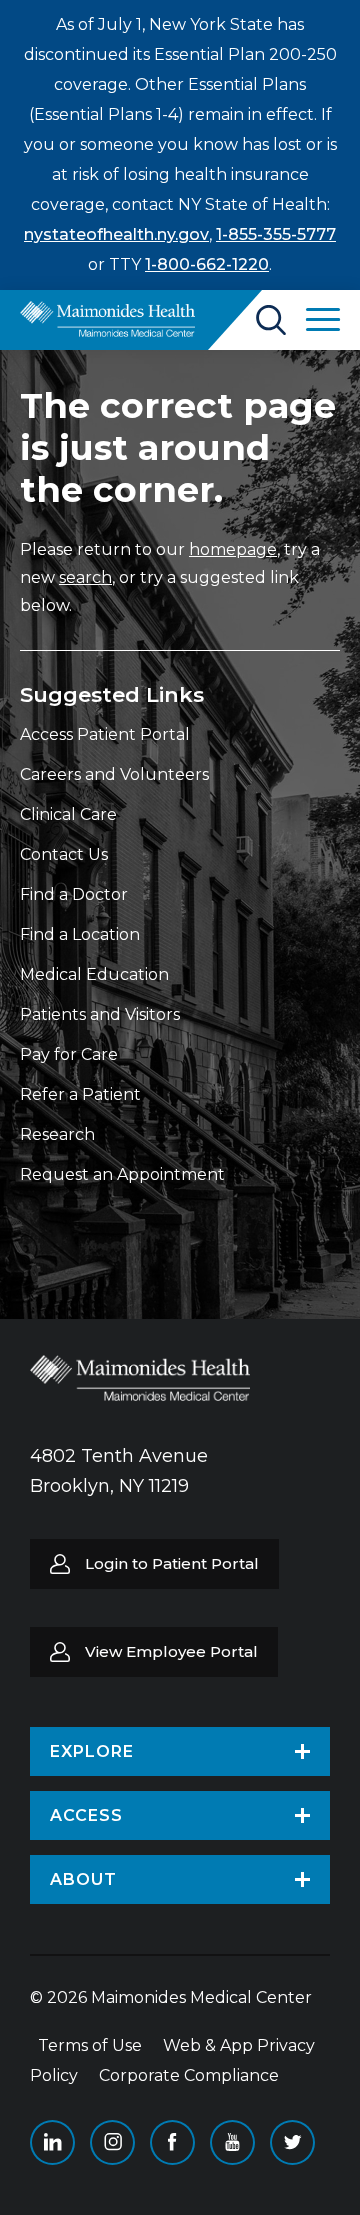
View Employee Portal (171, 1651)
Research (57, 1134)
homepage (233, 549)
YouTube (232, 2142)
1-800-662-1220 (207, 264)
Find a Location (80, 934)
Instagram (112, 2142)
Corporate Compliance (189, 2075)
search (85, 577)
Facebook (172, 2142)
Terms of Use (90, 2045)
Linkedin (52, 2142)
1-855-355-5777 (276, 234)
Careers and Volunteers (114, 774)
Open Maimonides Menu (323, 320)
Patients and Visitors (100, 1014)
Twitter (292, 2142)
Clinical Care (68, 814)
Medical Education (94, 974)
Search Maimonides (271, 320)
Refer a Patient (80, 1094)
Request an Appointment (122, 1174)
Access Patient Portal (105, 734)
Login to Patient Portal (172, 1563)
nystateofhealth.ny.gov (116, 234)
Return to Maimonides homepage (107, 319)
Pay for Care (69, 1054)
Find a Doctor (74, 894)
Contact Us (64, 854)
